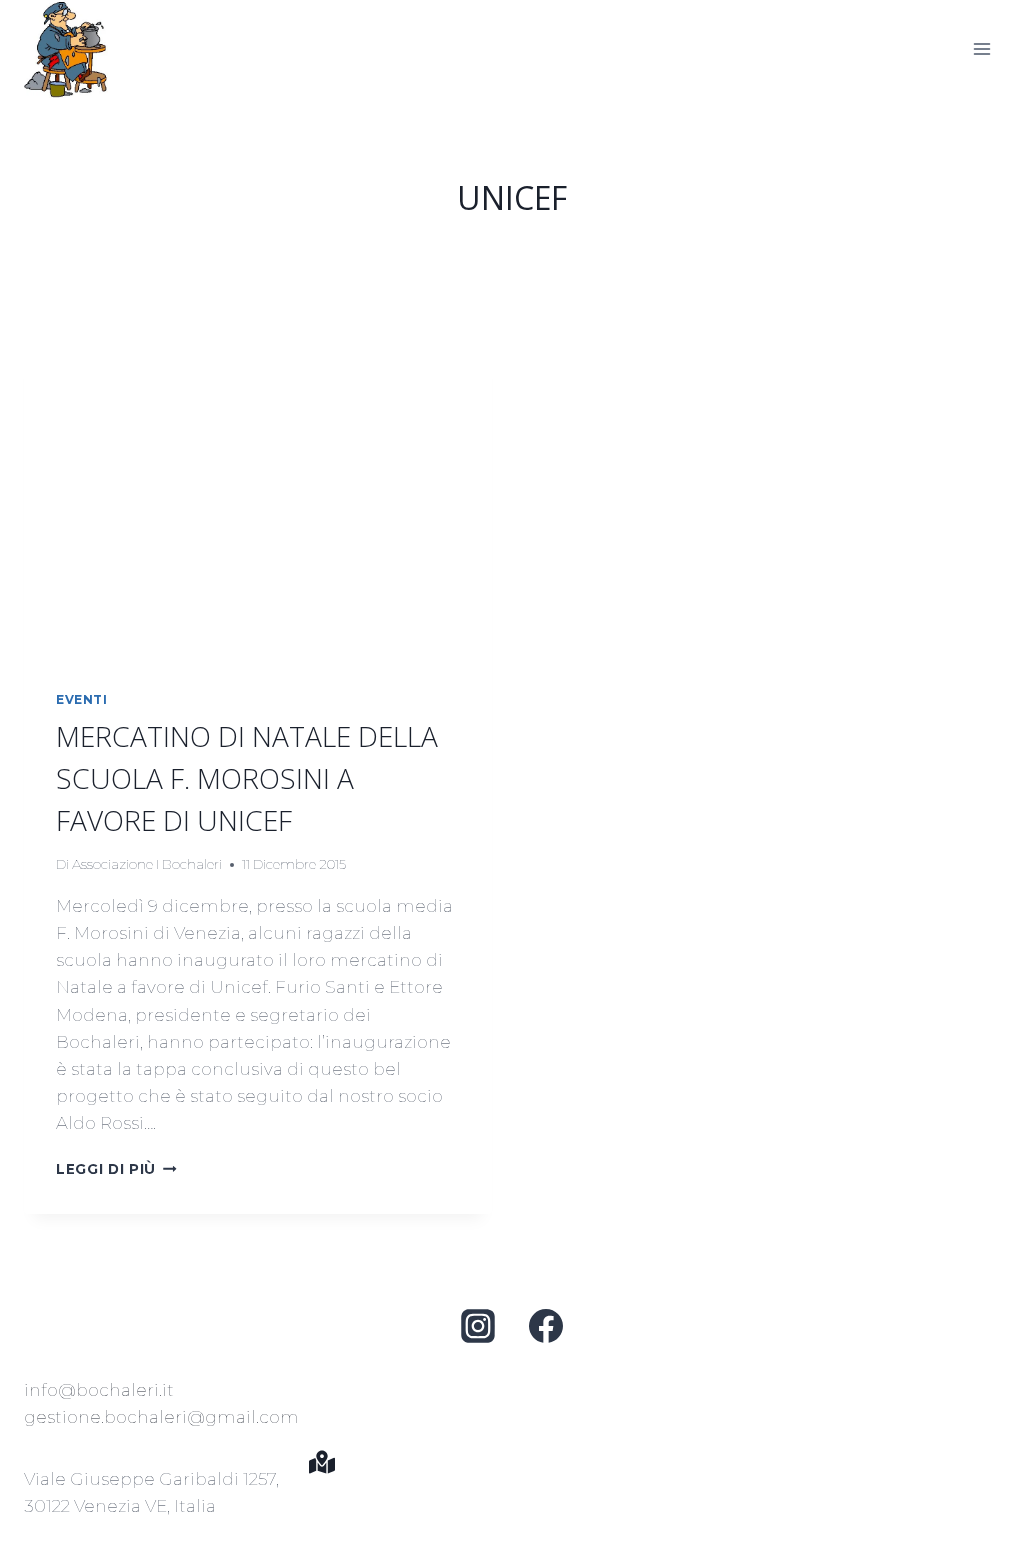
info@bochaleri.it (99, 1390)
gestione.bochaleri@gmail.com (161, 1417)
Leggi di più (116, 1169)
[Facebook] (546, 1326)
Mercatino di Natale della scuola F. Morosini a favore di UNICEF (247, 778)
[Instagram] (478, 1326)
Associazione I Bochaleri (147, 864)
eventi (82, 699)
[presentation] (258, 502)
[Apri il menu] (981, 48)
